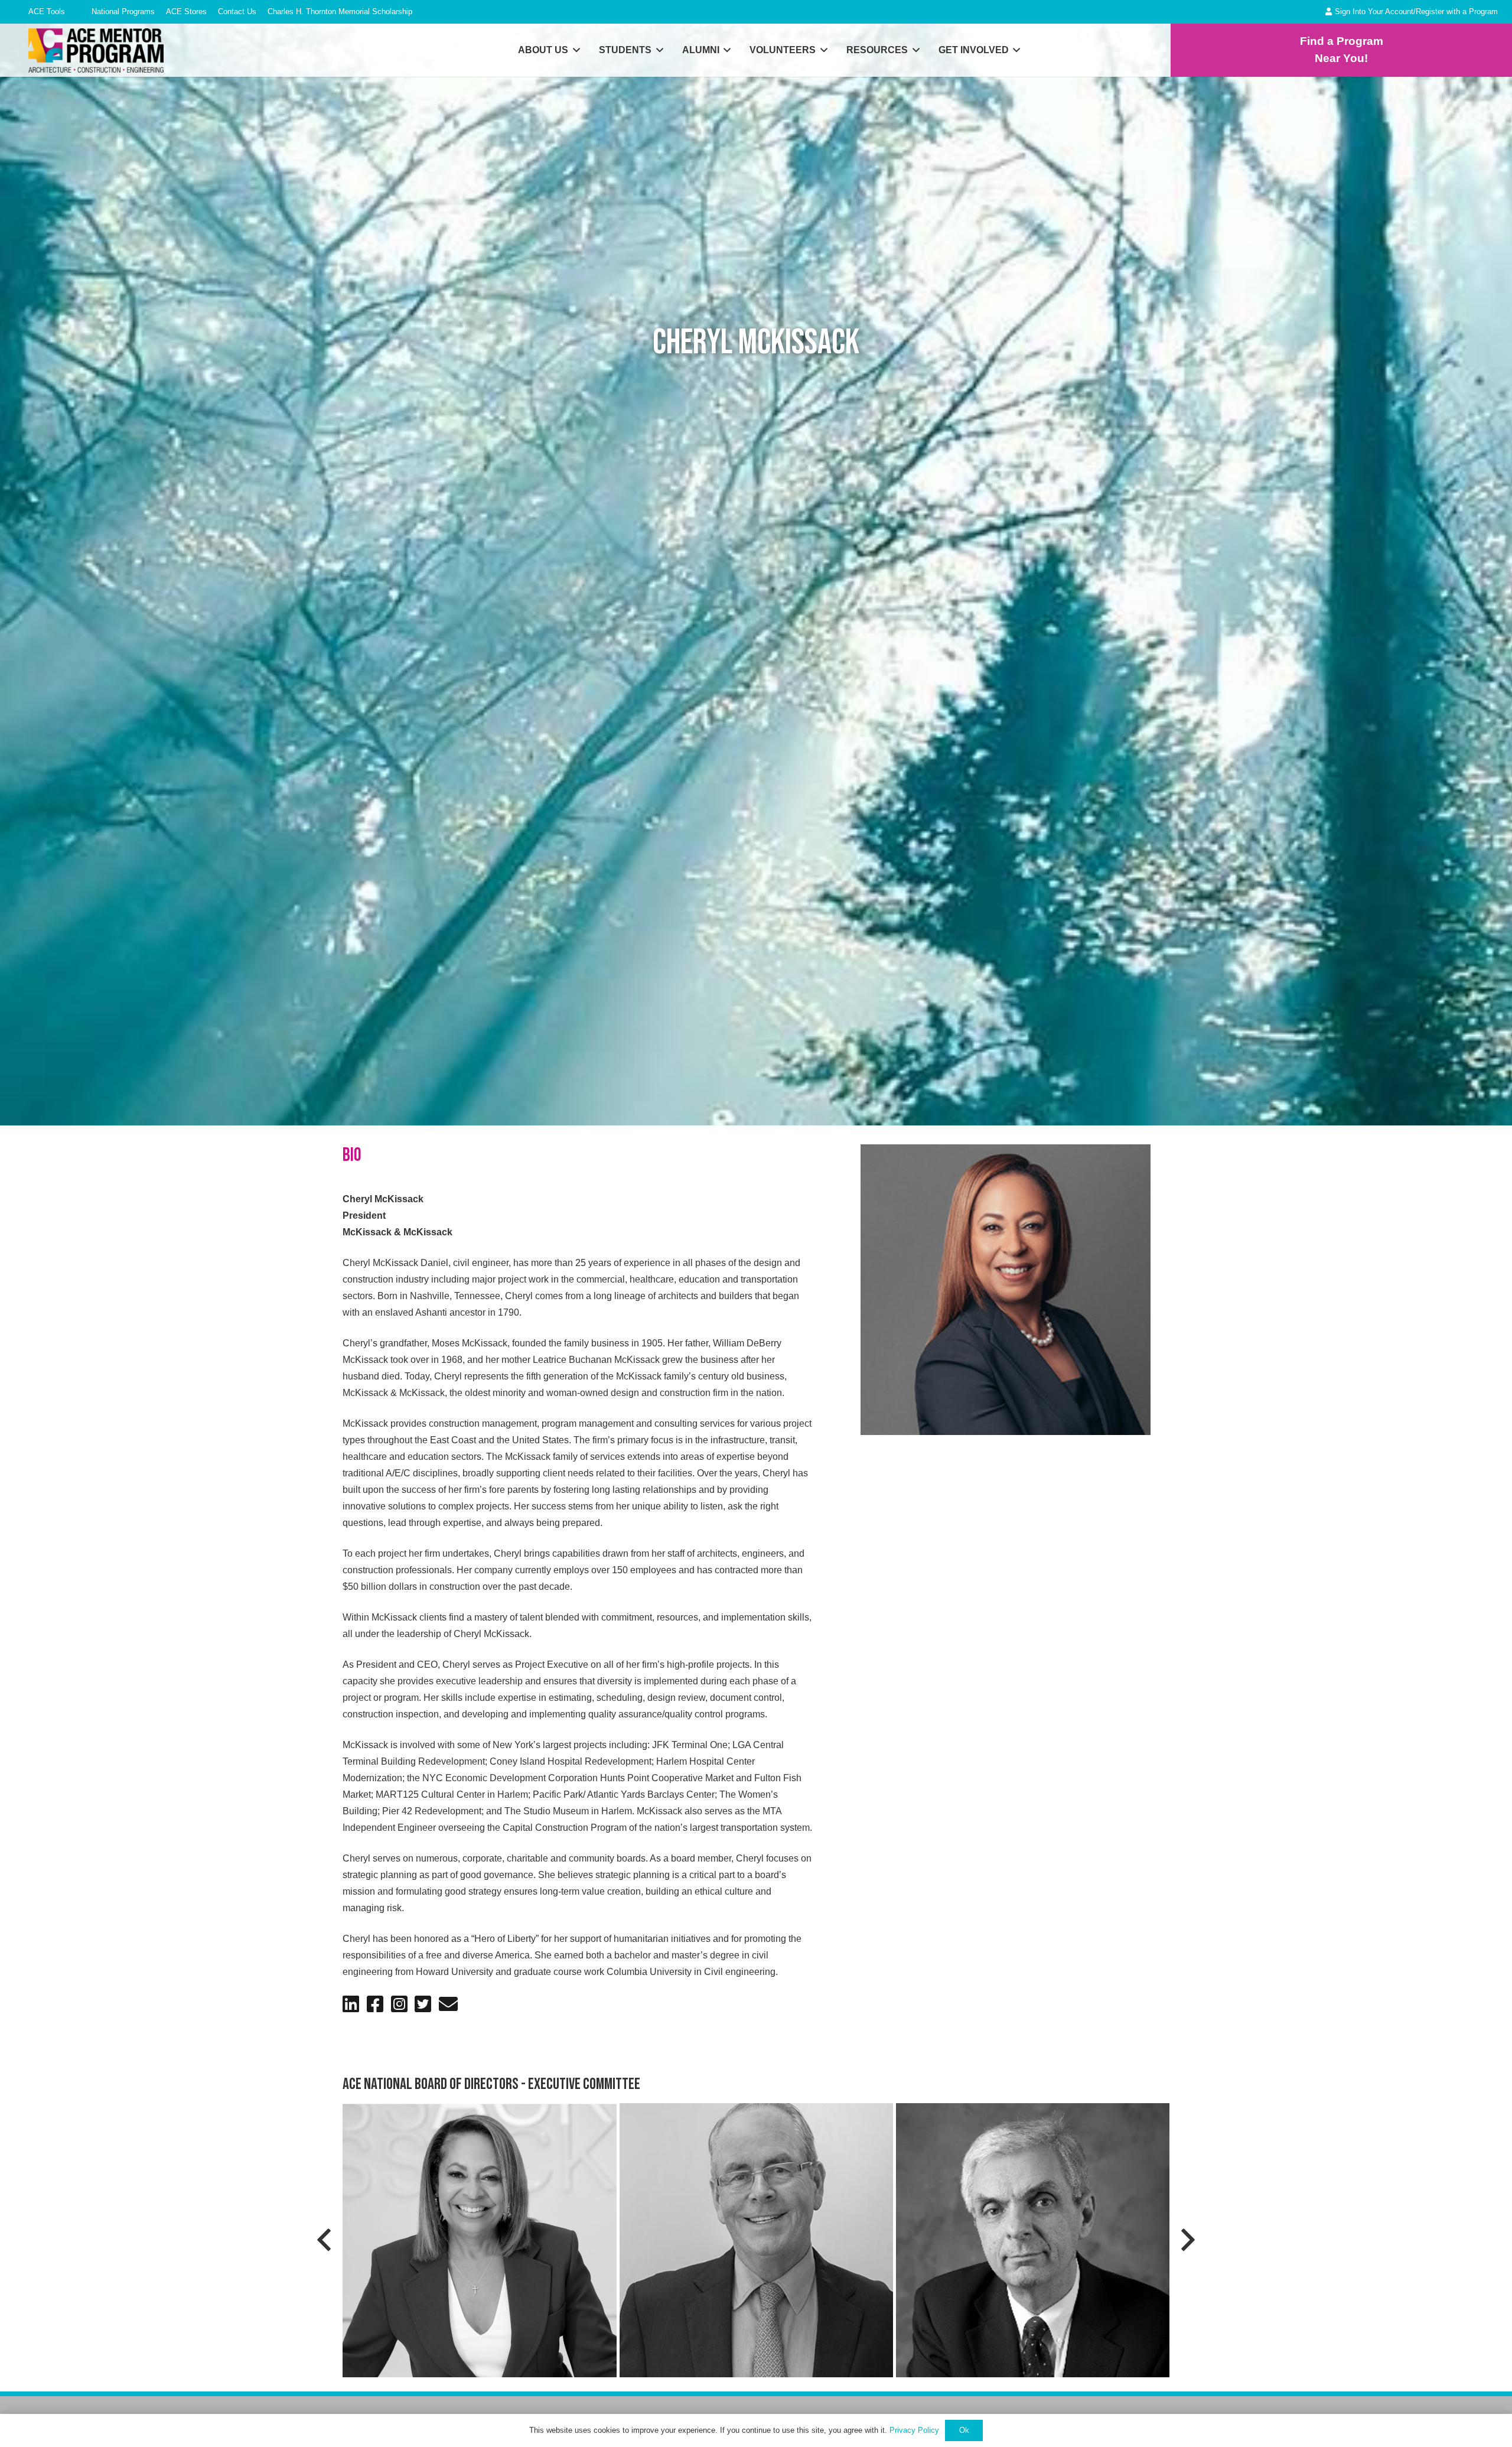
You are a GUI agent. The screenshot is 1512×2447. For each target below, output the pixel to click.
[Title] (375, 2004)
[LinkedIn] (351, 2004)
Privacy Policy (914, 2430)
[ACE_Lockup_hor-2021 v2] (96, 51)
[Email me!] (448, 2004)
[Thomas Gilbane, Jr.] (756, 2240)
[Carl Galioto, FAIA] (1033, 2240)
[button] (159, 13)
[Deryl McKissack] (479, 2240)
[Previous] (325, 2240)
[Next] (1187, 2240)
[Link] (1341, 50)
